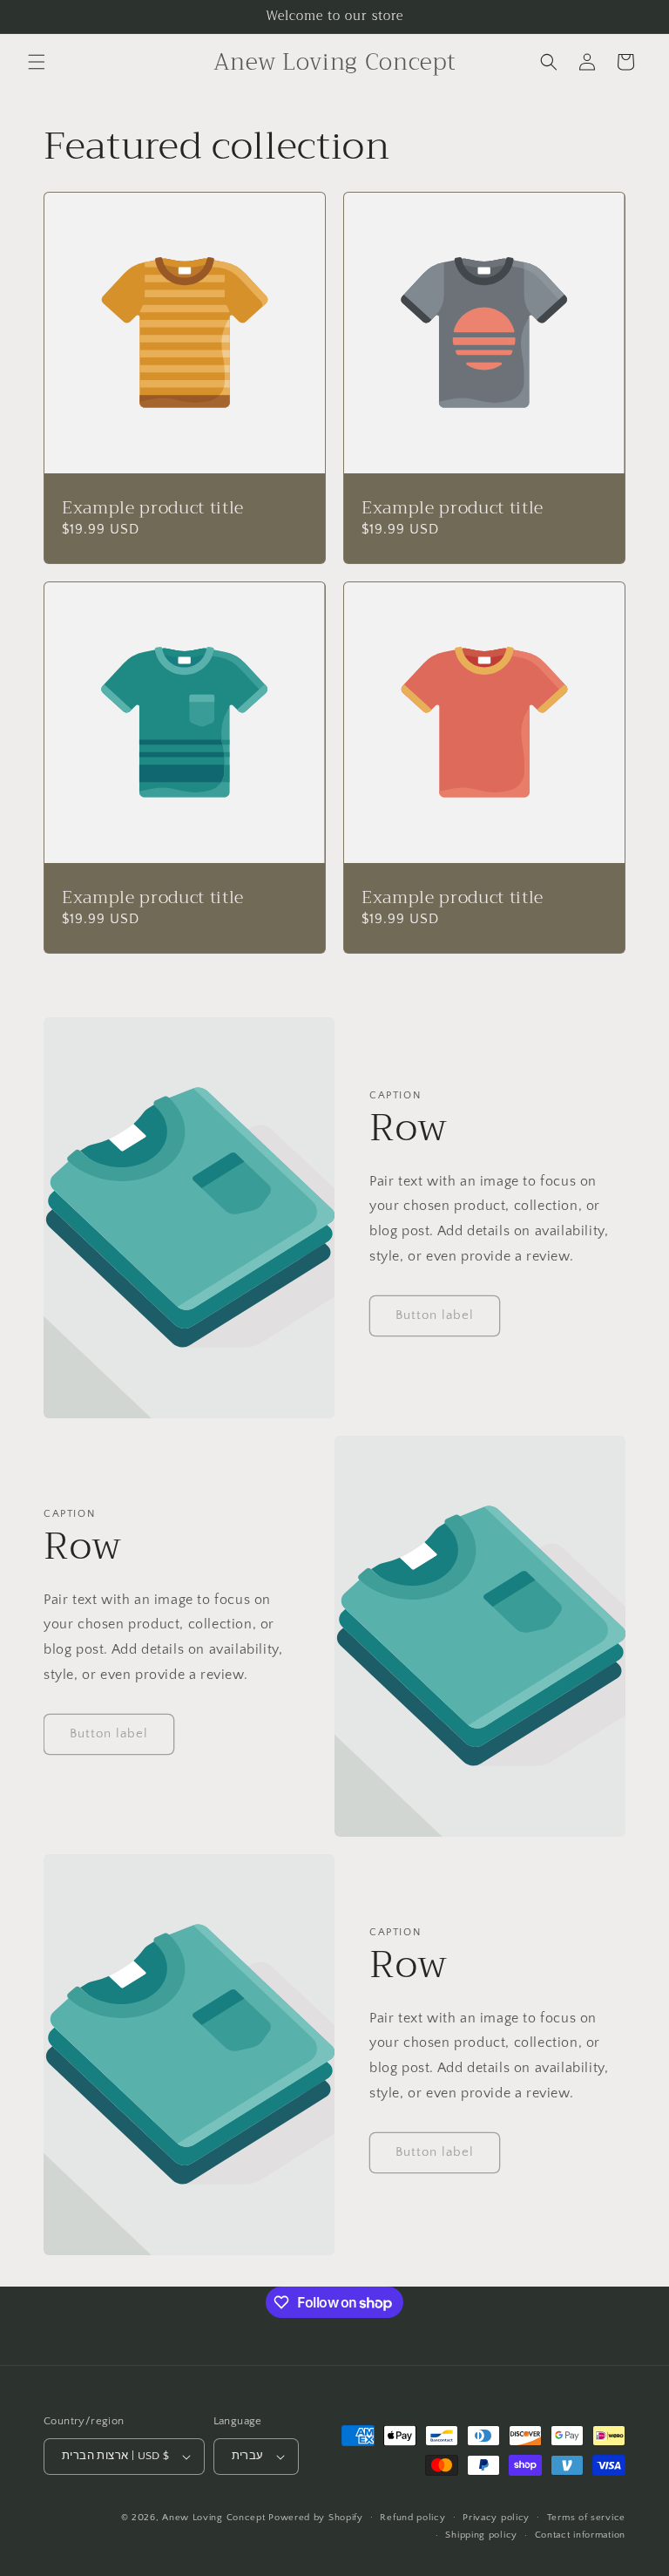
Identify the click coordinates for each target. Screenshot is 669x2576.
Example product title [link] (153, 508)
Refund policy (412, 2518)
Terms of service (586, 2518)
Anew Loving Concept (213, 2518)
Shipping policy (481, 2535)
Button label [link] (435, 1315)
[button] (37, 62)
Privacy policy (496, 2518)
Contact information (580, 2535)
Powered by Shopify (316, 2518)
